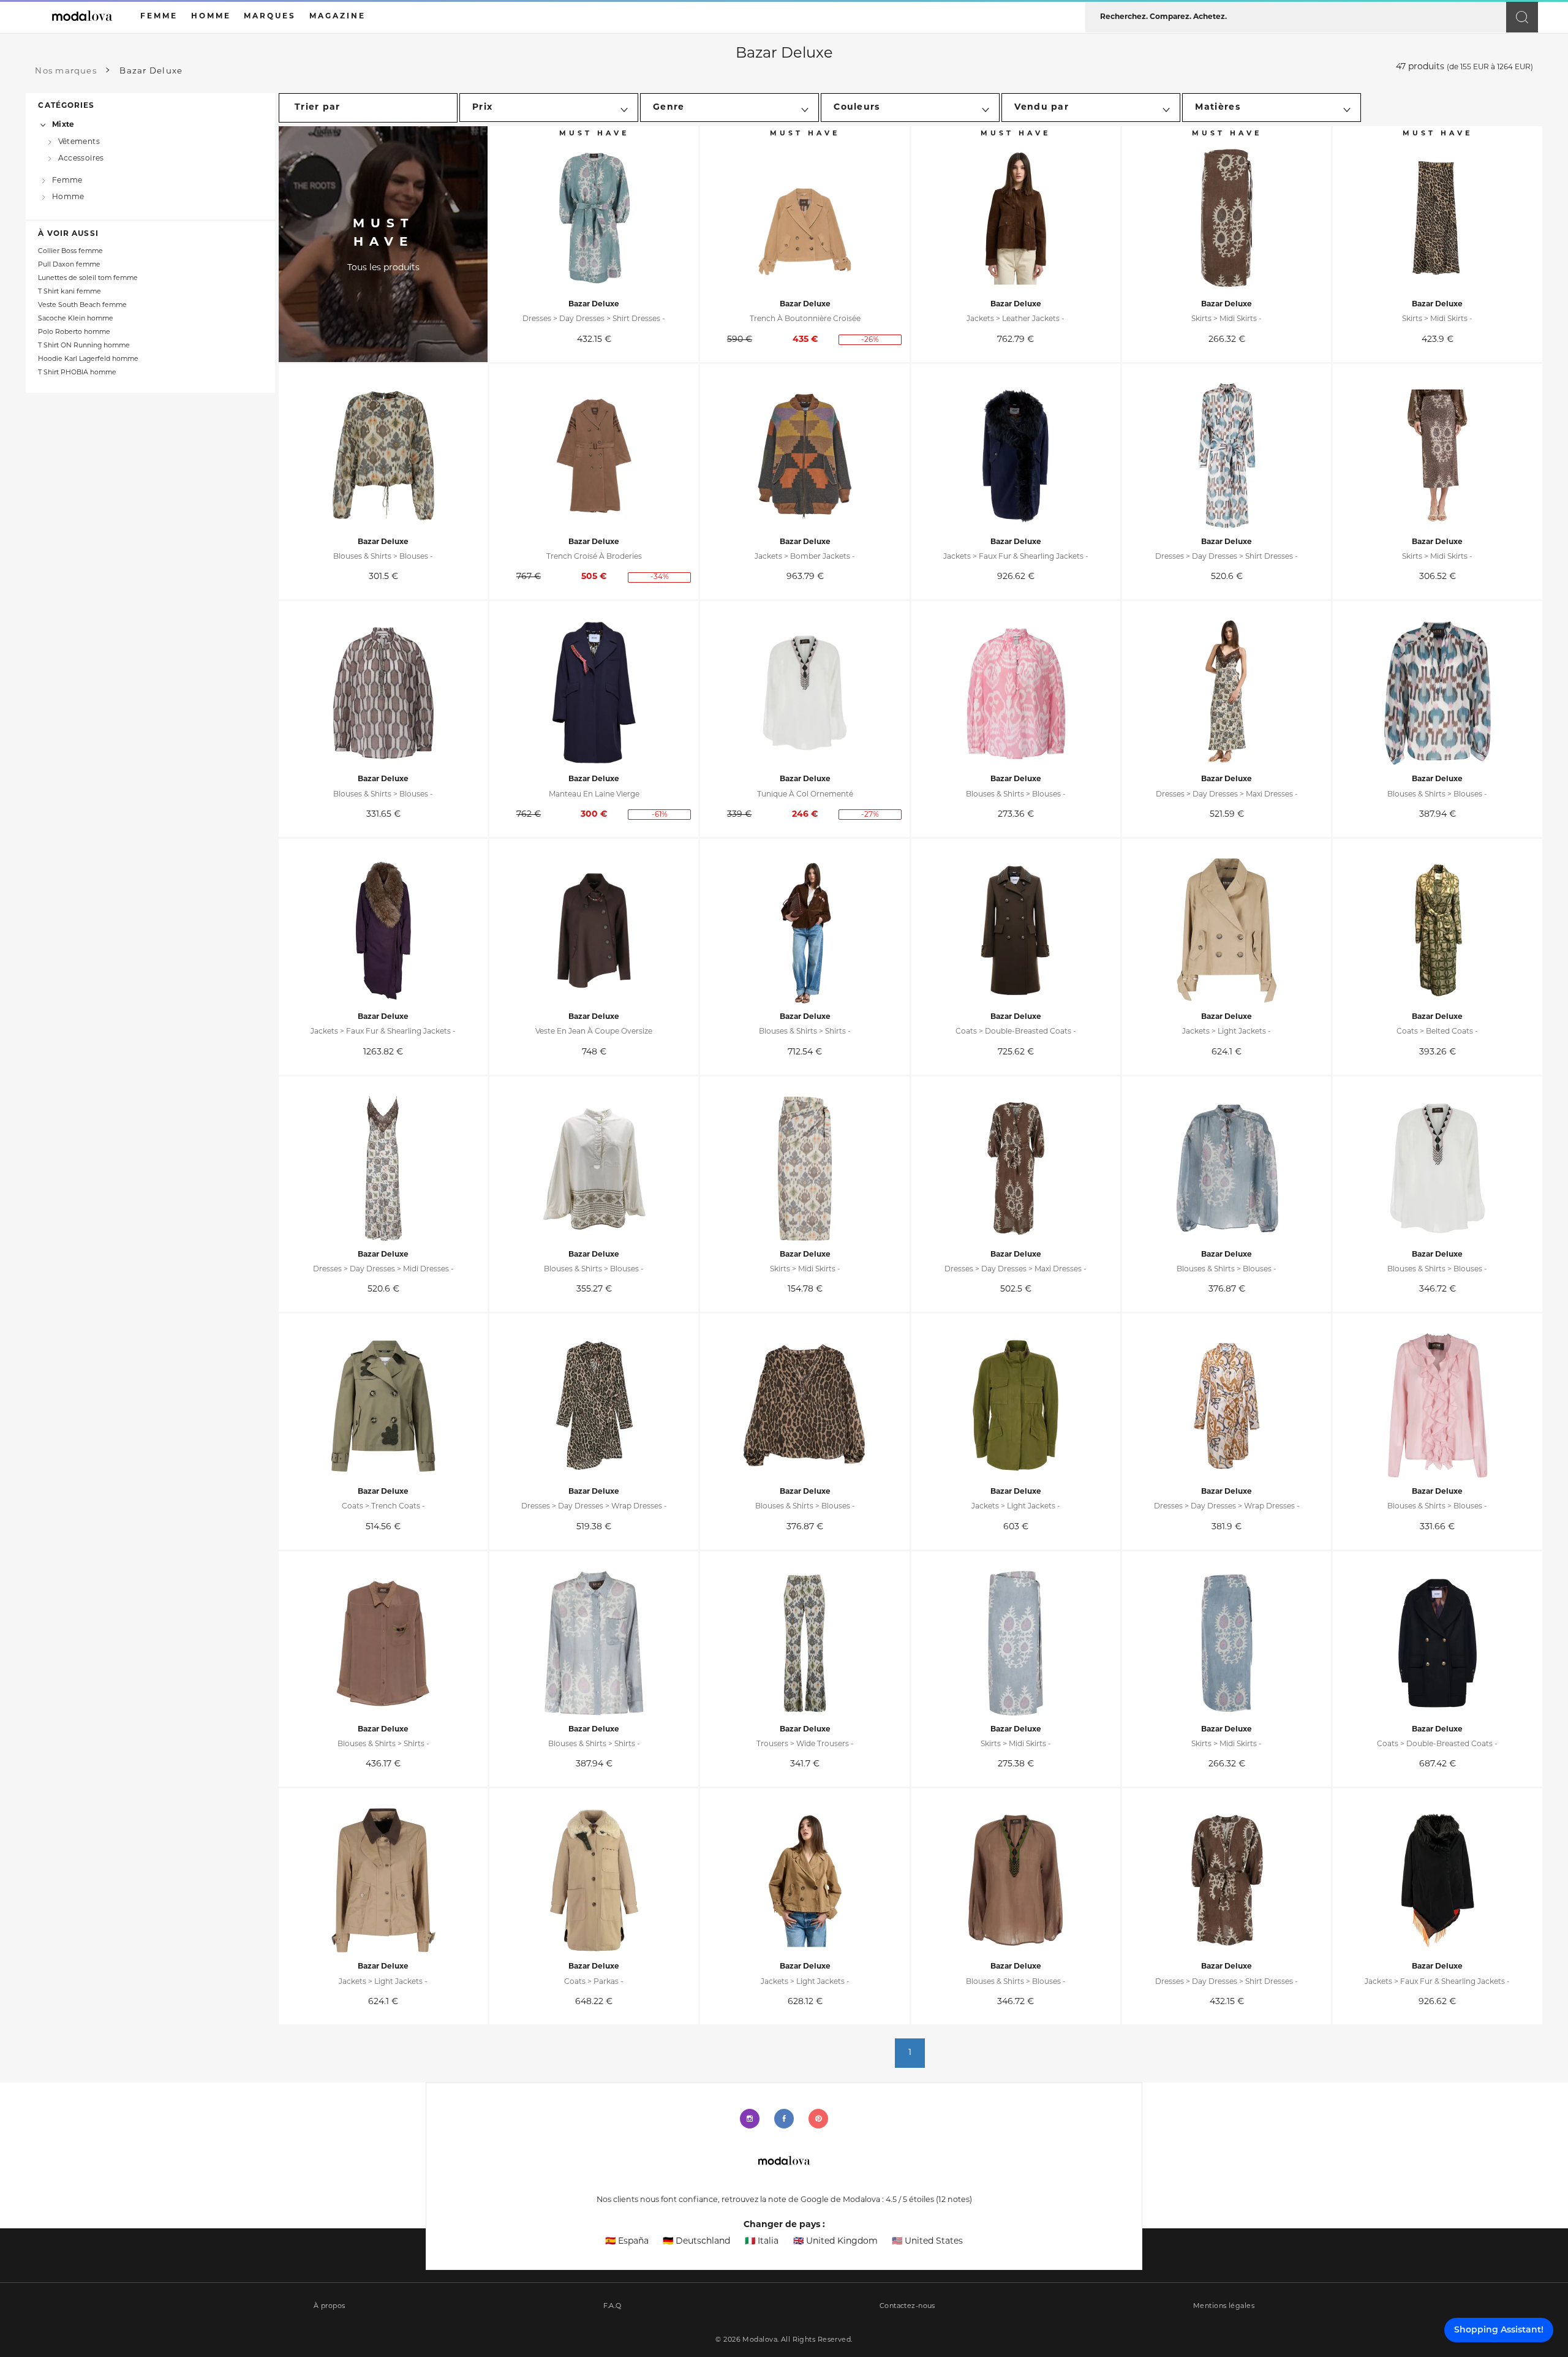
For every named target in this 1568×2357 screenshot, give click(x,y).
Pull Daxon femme (69, 265)
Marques (270, 17)
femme (159, 17)
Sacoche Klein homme (76, 319)
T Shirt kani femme (70, 292)
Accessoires (81, 159)
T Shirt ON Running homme (84, 346)
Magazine (337, 17)
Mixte (63, 125)
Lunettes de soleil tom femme (88, 278)
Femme (67, 181)
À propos (330, 2306)
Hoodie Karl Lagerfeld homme (88, 359)
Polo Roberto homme (74, 332)
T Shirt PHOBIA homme (77, 373)
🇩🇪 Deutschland (696, 2242)
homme (211, 17)
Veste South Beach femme (82, 305)
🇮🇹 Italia (762, 2242)
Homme (68, 197)
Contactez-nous (907, 2306)
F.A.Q (612, 2306)
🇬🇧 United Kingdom (835, 2242)
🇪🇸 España (627, 2242)
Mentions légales (1224, 2306)
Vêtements (79, 142)
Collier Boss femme (70, 252)
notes (954, 2200)
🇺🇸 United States (927, 2242)
